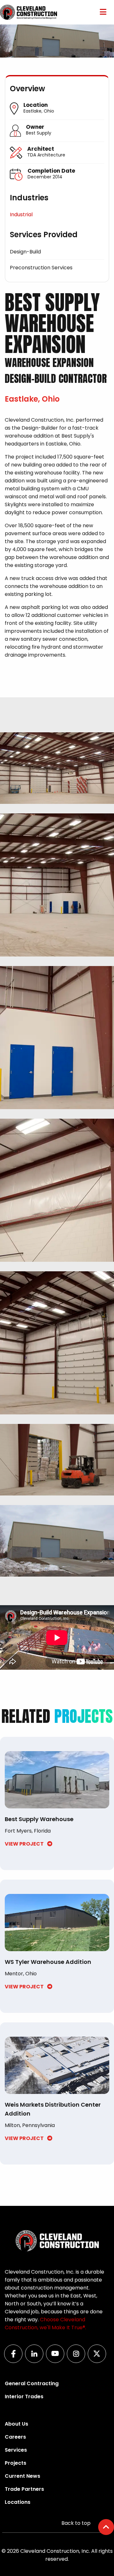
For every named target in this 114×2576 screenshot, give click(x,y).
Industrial (21, 214)
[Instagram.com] (78, 2361)
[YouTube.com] (57, 2361)
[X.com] (99, 2361)
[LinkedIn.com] (36, 2361)
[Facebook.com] (15, 2361)
